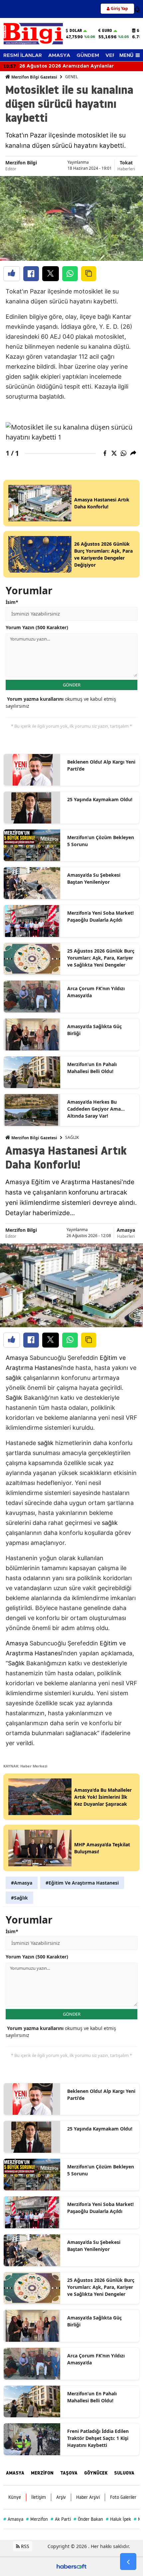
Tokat (126, 163)
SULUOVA (124, 2473)
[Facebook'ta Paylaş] (31, 274)
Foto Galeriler (123, 2497)
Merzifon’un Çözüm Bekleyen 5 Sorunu (101, 841)
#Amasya (22, 1883)
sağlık (14, 1378)
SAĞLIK (72, 1137)
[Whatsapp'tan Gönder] (70, 274)
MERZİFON (42, 2473)
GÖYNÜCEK (96, 2473)
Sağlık (14, 1398)
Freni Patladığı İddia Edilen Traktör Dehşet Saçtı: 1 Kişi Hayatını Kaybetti (98, 2438)
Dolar (76, 31)
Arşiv (61, 2497)
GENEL (71, 77)
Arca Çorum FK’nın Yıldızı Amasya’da (96, 992)
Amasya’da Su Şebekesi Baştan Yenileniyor (94, 878)
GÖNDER (72, 685)
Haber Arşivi (88, 2497)
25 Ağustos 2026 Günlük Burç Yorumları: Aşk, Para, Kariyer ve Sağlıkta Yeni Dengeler (101, 958)
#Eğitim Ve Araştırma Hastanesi (82, 1883)
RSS (24, 2546)
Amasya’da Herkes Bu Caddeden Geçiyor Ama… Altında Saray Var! (96, 1109)
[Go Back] (128, 2562)
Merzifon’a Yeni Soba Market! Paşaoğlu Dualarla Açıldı (100, 916)
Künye (15, 2497)
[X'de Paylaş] (51, 274)
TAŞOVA (69, 2473)
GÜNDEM (88, 55)
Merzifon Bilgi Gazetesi (34, 77)
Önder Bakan (88, 2519)
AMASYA (59, 55)
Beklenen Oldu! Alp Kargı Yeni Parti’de (101, 765)
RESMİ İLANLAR (23, 55)
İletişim (39, 2497)
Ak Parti (61, 2519)
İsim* (12, 602)
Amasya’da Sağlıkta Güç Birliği (94, 1030)
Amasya (126, 1230)
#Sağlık (19, 1898)
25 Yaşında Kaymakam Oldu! (100, 799)
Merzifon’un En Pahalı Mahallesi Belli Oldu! (92, 1068)
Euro (107, 31)
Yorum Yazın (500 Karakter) (37, 627)
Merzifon (37, 2519)
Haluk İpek (118, 2519)
